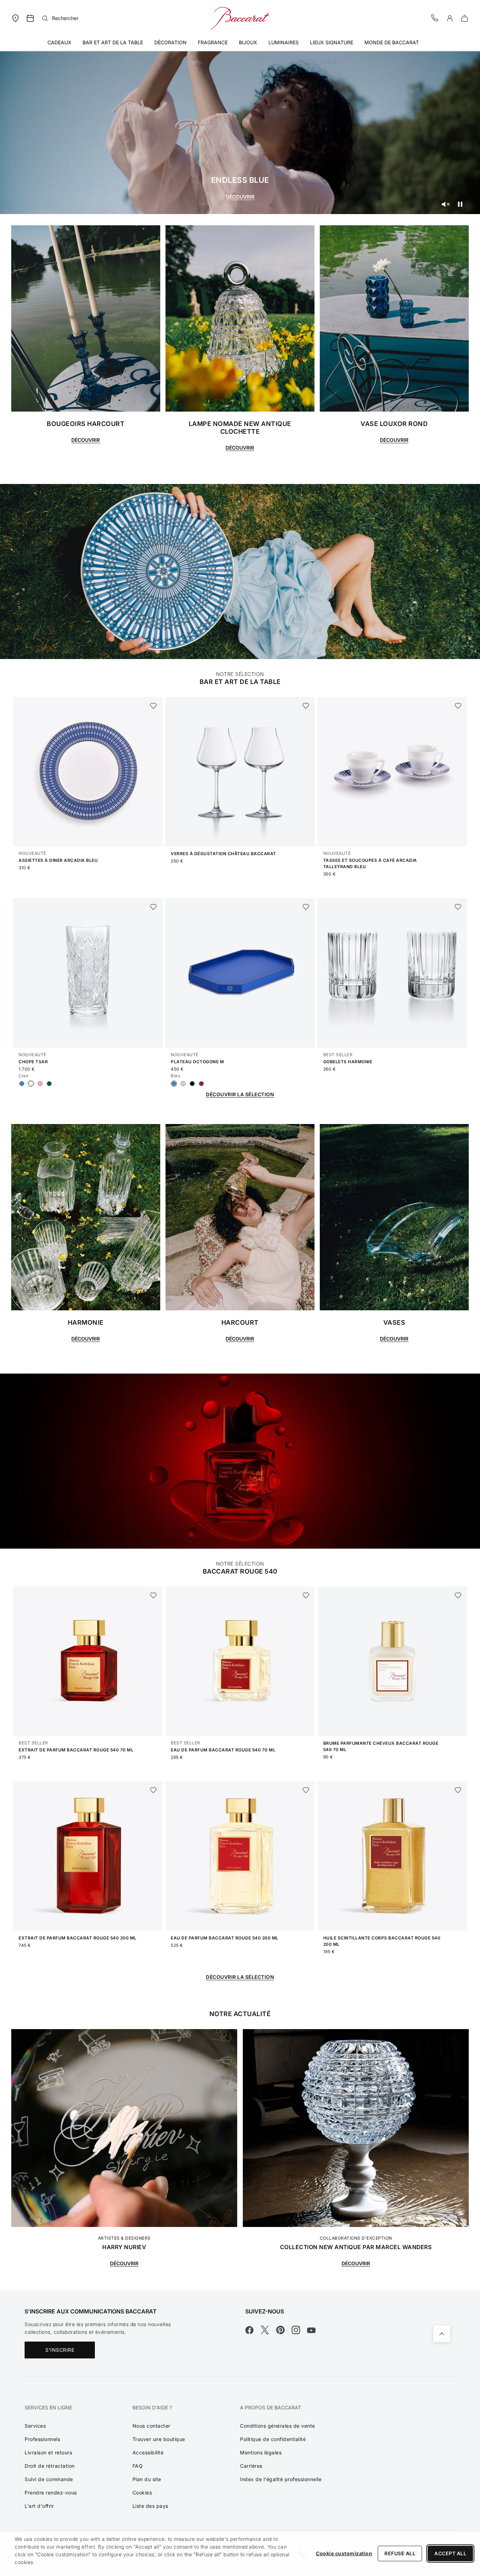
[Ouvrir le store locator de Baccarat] (15, 18)
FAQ (138, 2466)
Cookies (142, 2493)
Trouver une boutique (159, 2439)
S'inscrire (60, 2350)
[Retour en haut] (442, 2334)
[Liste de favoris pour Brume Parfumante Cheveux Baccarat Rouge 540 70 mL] (458, 1595)
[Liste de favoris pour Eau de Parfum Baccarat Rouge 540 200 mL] (306, 1790)
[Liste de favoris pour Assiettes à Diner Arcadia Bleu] (153, 706)
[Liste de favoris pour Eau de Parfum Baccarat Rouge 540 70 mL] (306, 1595)
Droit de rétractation (50, 2466)
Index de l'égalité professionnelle (281, 2479)
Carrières (251, 2466)
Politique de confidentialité (273, 2439)
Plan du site (147, 2479)
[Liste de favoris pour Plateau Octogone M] (306, 907)
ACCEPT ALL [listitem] (450, 2553)
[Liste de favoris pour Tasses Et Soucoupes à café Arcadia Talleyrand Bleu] (458, 706)
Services (35, 2426)
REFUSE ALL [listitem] (400, 2553)
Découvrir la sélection (240, 1094)
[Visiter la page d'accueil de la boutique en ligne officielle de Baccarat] (240, 18)
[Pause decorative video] (460, 204)
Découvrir (240, 197)
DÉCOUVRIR (124, 2263)
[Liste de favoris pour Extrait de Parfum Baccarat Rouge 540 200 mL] (153, 1790)
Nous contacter (151, 2426)
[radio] (22, 1084)
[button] (450, 18)
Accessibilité (148, 2452)
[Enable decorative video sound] (445, 204)
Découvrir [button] (240, 448)
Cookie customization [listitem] (344, 2553)
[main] (240, 1145)
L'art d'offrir (39, 2506)
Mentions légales (261, 2452)
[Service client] (435, 18)
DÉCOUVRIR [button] (86, 440)
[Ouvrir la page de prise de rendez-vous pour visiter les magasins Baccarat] (30, 18)
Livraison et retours (48, 2452)
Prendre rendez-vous (51, 2493)
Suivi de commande (49, 2479)
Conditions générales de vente (278, 2426)
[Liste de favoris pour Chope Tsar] (153, 907)
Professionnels (42, 2439)
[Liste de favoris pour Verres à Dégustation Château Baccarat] (306, 706)
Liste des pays (150, 2506)
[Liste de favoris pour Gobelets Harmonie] (458, 907)
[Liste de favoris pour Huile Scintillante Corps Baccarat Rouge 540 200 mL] (458, 1790)
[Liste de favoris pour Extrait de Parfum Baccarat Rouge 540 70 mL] (153, 1595)
